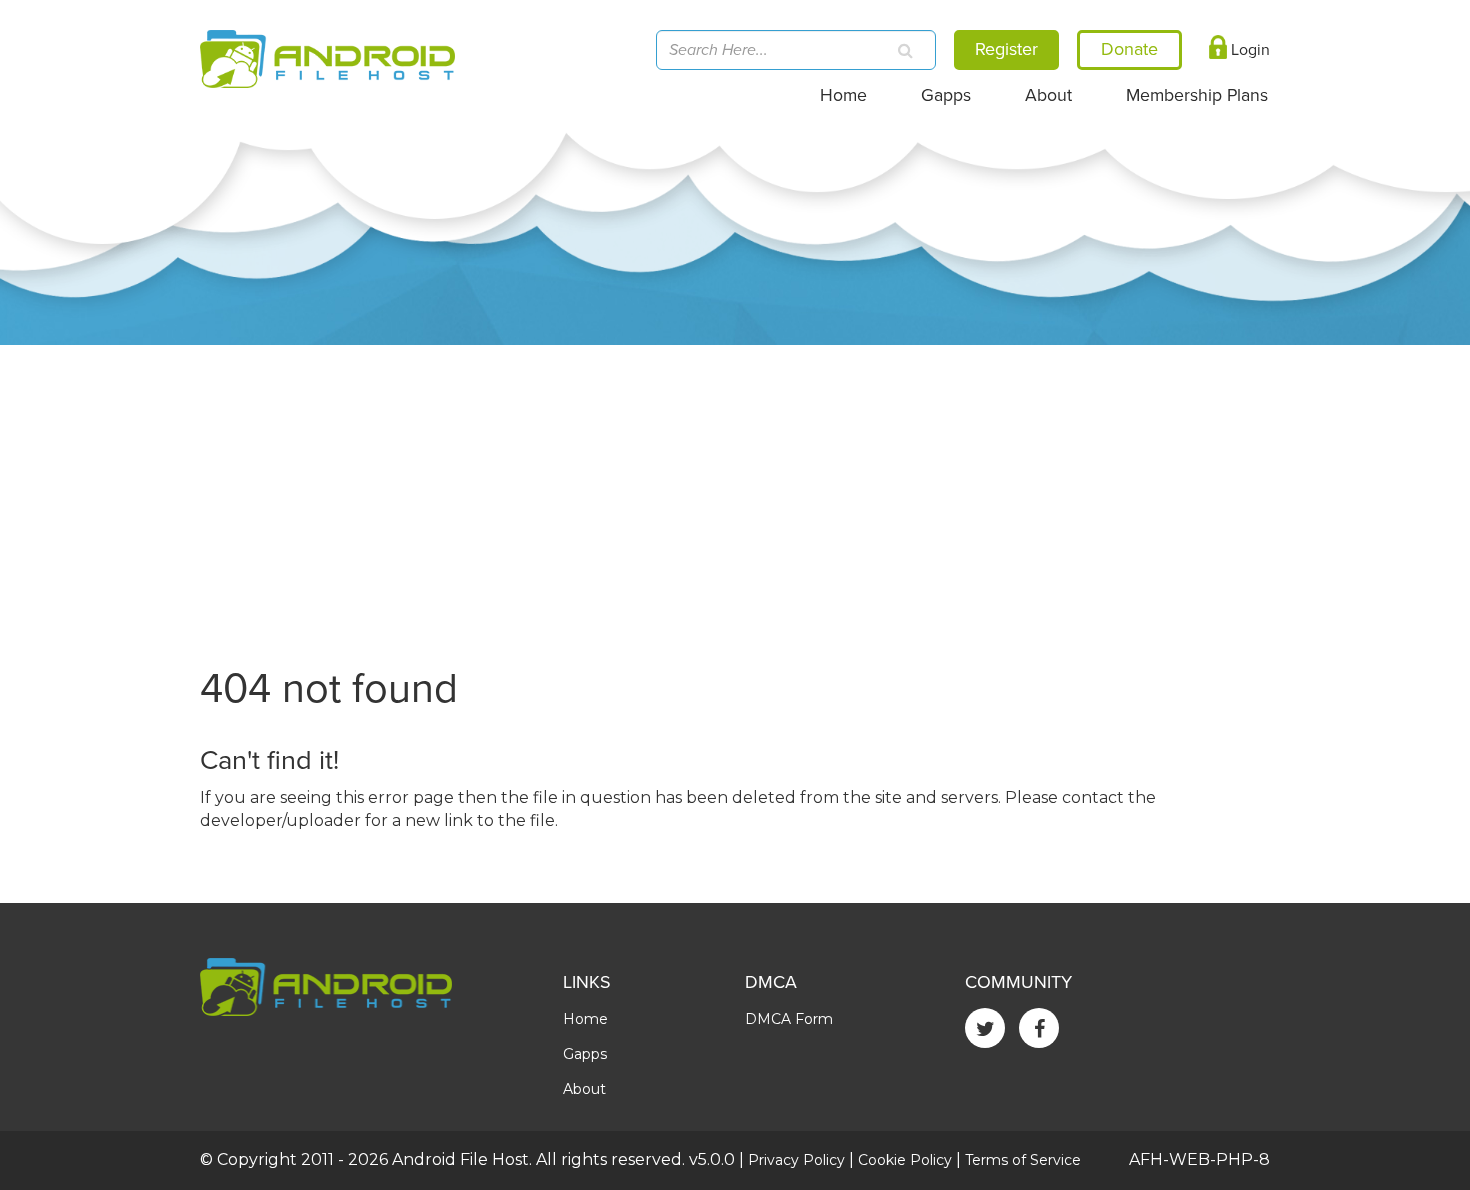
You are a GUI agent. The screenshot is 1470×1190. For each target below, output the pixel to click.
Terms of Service (1023, 1160)
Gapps (946, 95)
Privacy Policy (796, 1160)
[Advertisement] (735, 495)
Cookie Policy (905, 1160)
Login (1248, 50)
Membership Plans (1197, 95)
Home (843, 95)
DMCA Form (789, 1019)
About (1048, 95)
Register (1006, 49)
